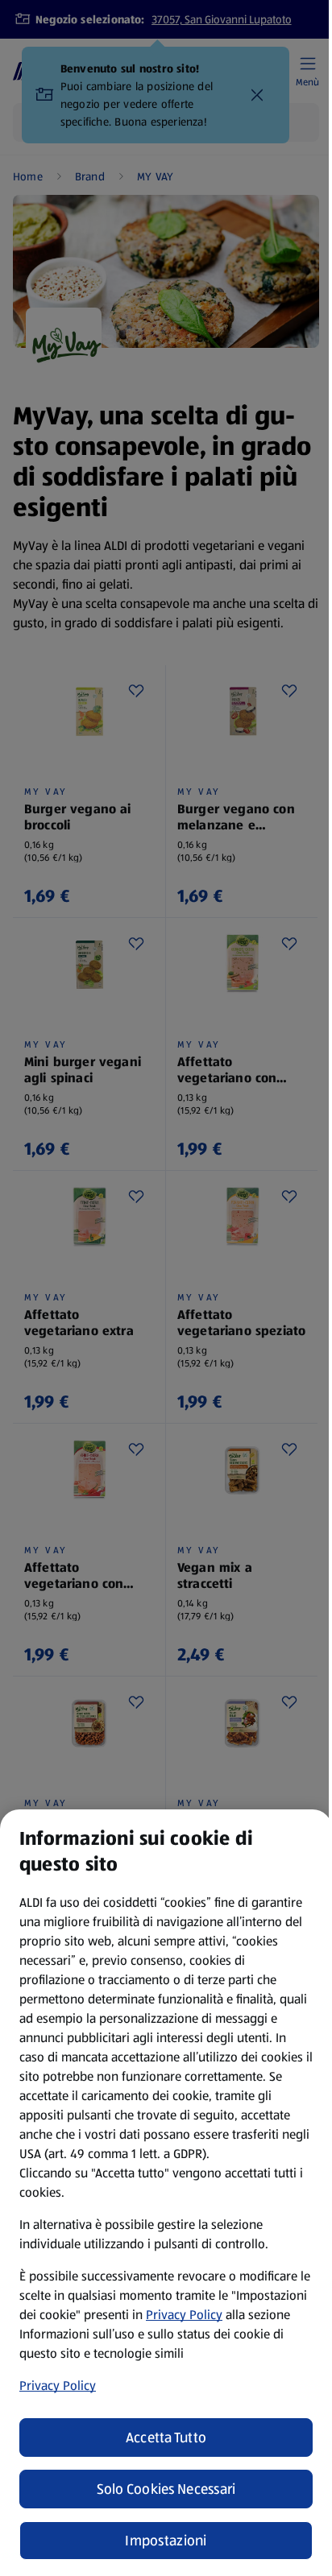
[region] (166, 2193)
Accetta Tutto (166, 2437)
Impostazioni (166, 2541)
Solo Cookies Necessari (166, 2489)
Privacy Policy (184, 2315)
